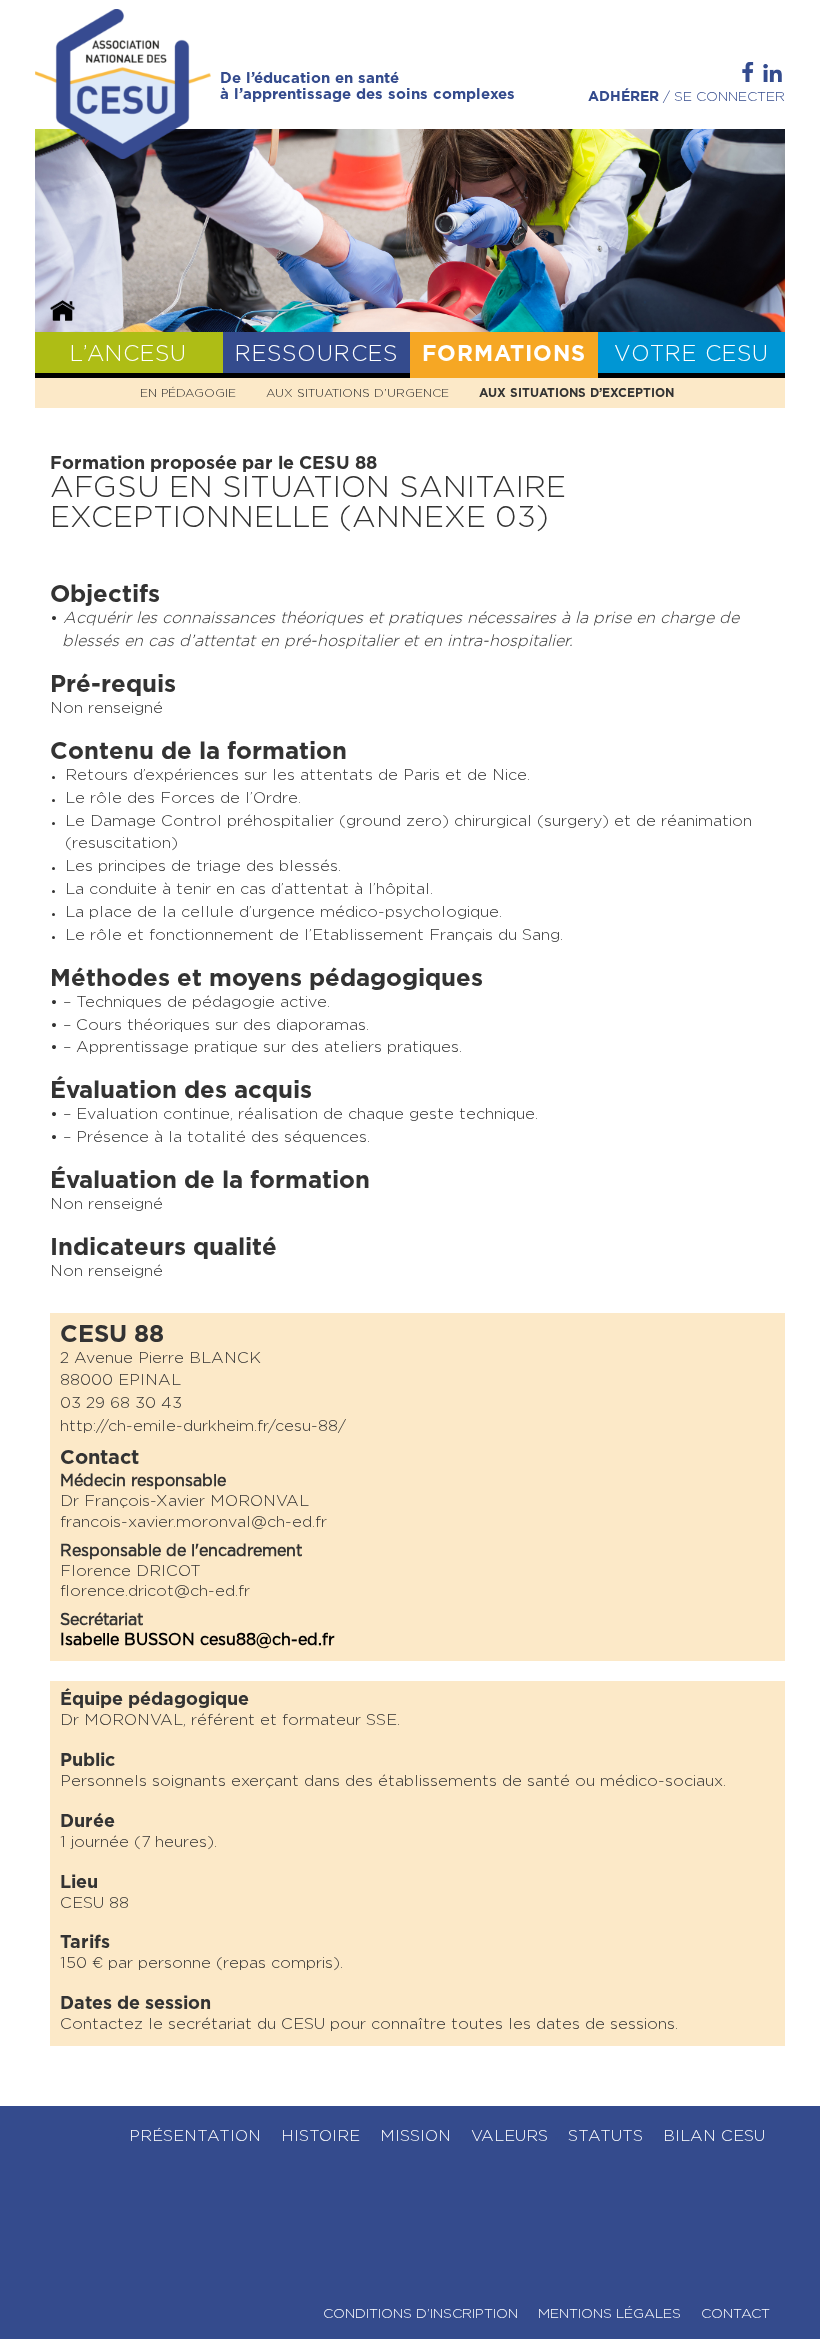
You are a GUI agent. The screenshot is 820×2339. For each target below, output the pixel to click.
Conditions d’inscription (420, 2314)
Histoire (320, 2136)
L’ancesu (128, 354)
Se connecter (729, 97)
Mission (415, 2136)
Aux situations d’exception (576, 393)
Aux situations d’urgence (357, 393)
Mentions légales (609, 2314)
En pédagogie (188, 393)
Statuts (605, 2136)
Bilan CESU (714, 2136)
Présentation (195, 2136)
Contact (735, 2314)
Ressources (316, 354)
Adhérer (623, 97)
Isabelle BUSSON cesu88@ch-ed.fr (197, 1640)
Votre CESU (691, 354)
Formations (504, 354)
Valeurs (509, 2136)
